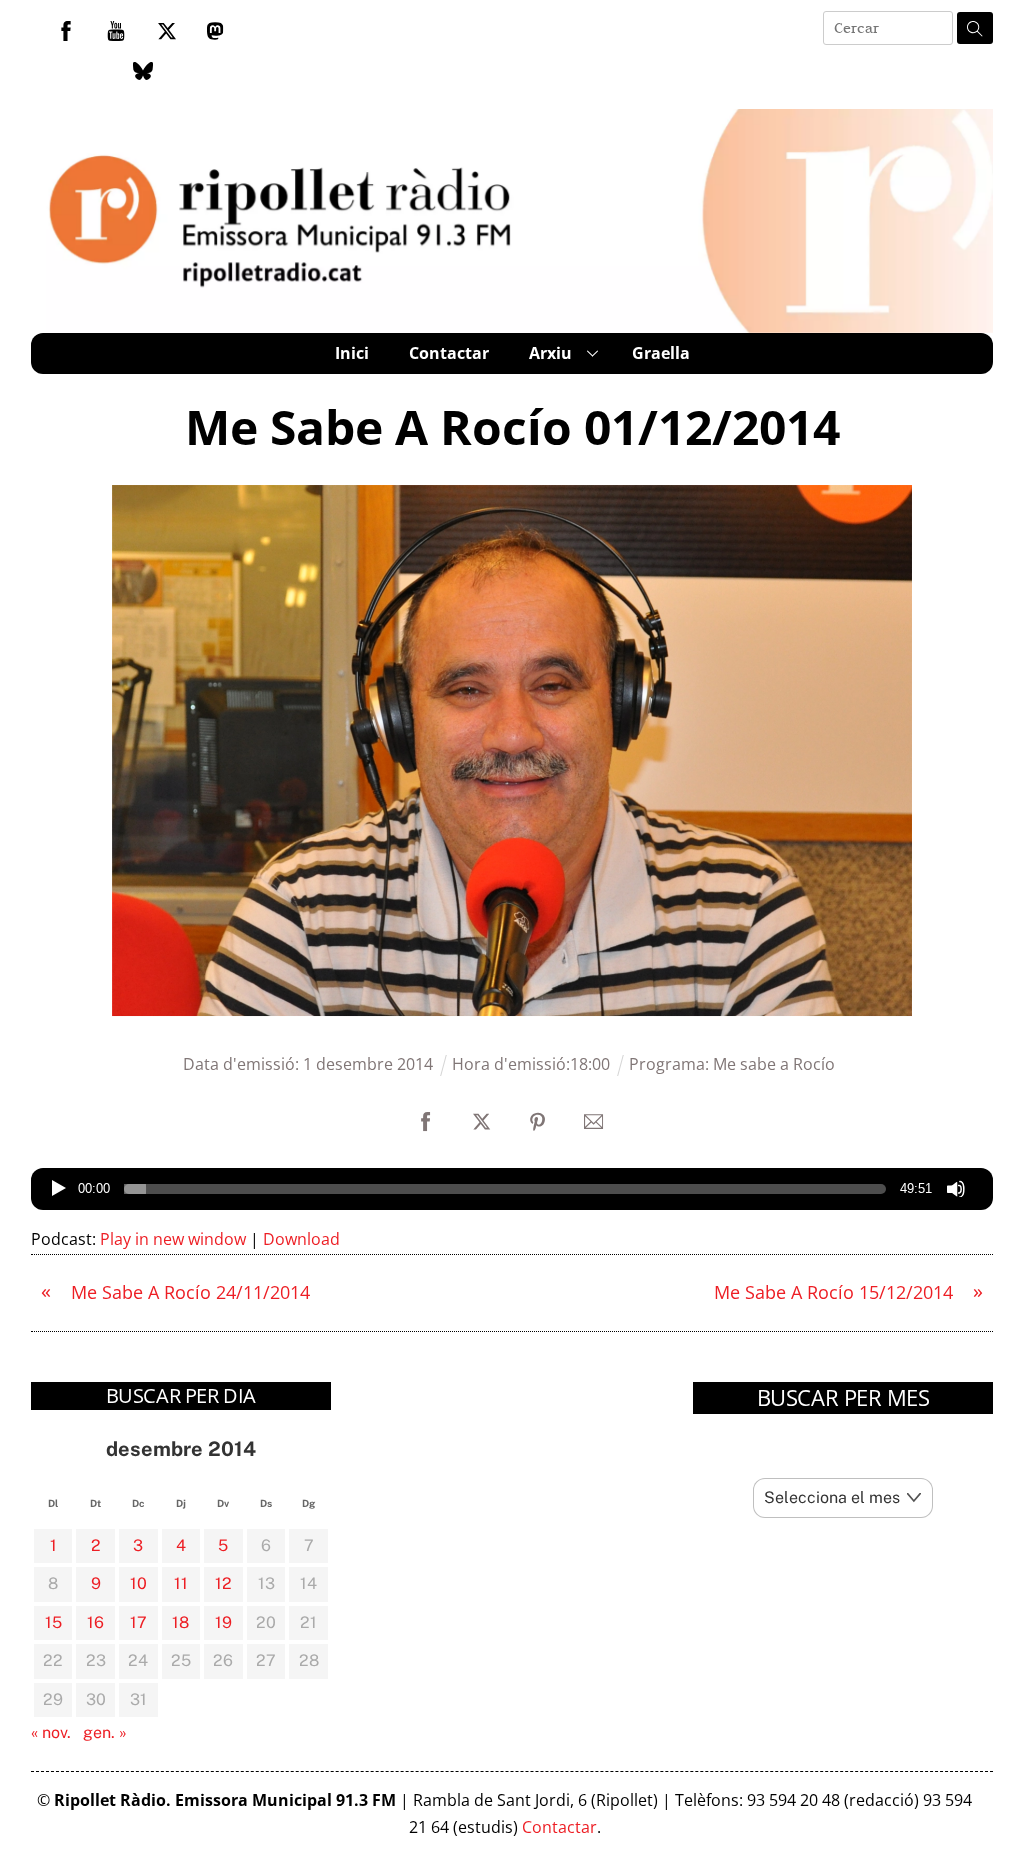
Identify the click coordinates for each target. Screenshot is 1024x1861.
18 (180, 1622)
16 (95, 1622)
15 (53, 1622)
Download (301, 1239)
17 (138, 1622)
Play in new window (173, 1239)
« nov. (51, 1732)
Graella (661, 353)
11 (181, 1583)
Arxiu (550, 353)
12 (223, 1583)
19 (223, 1622)
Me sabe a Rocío (774, 1064)
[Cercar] (975, 28)
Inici (352, 353)
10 (138, 1583)
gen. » (105, 1732)
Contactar (449, 353)
